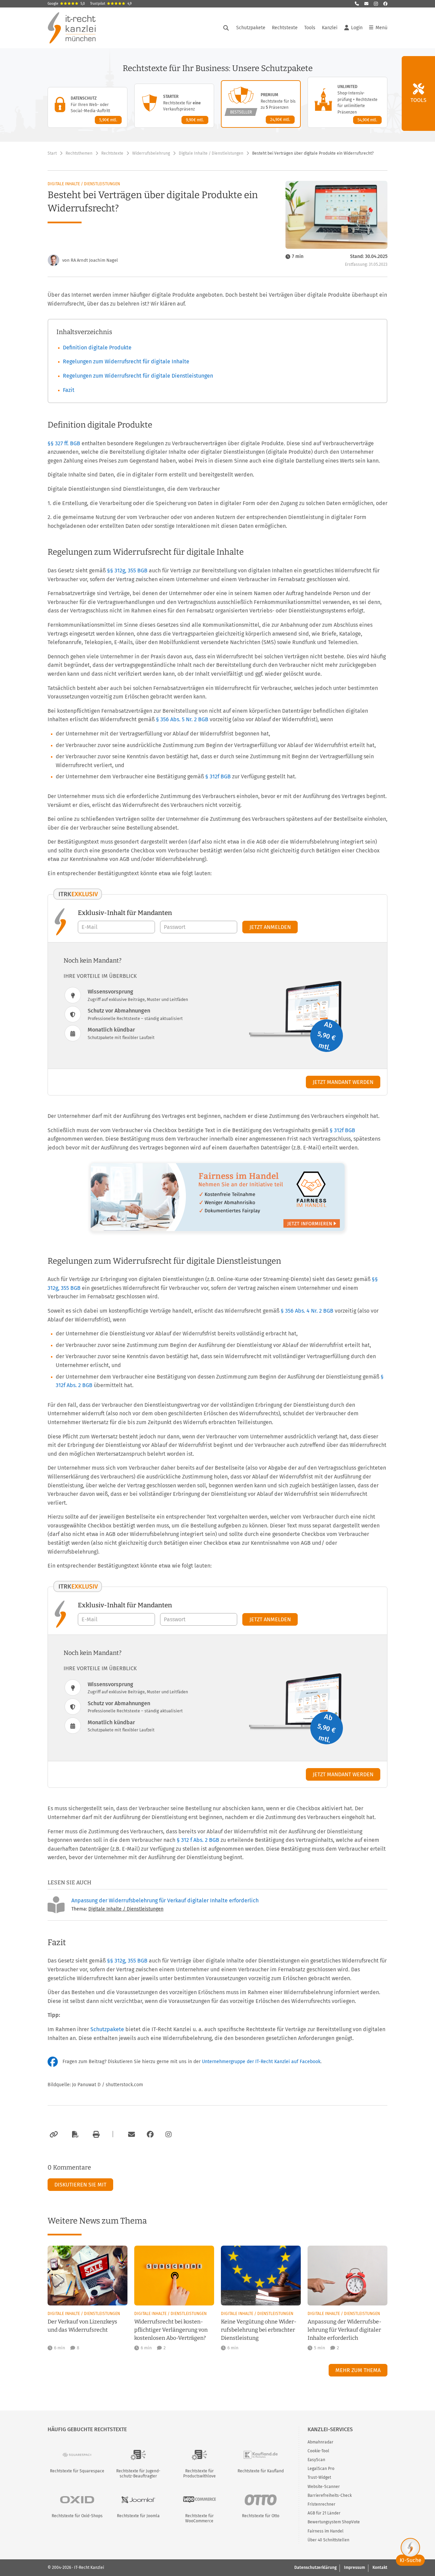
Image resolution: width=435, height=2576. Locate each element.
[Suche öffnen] (226, 28)
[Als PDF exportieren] (74, 2134)
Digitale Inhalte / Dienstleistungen (211, 153)
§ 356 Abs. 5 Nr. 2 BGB (182, 719)
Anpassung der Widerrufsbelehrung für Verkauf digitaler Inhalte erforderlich (165, 1900)
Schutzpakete (251, 28)
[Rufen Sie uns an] (357, 4)
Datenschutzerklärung (315, 2568)
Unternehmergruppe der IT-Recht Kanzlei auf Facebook (261, 2062)
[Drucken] (95, 2134)
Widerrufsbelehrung (151, 153)
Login (357, 28)
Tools (310, 28)
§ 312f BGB (218, 776)
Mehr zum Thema (358, 2370)
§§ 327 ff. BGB (64, 443)
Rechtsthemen (79, 153)
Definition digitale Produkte (97, 348)
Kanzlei (330, 28)
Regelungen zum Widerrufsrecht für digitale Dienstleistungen (138, 376)
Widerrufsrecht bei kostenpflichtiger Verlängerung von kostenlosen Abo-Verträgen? (171, 2330)
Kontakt (380, 2568)
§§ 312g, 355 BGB (127, 570)
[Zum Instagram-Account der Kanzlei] (169, 2134)
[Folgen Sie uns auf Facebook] (385, 4)
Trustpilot (111, 4)
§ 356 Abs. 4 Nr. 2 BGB (307, 1311)
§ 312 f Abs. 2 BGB (198, 1840)
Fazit (69, 390)
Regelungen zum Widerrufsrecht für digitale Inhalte (126, 361)
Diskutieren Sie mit (80, 2185)
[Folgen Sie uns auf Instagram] (376, 4)
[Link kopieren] (53, 2134)
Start (52, 153)
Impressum (354, 2568)
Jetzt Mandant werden (343, 1082)
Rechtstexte (285, 28)
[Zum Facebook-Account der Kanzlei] (150, 2134)
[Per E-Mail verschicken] (130, 2134)
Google (66, 4)
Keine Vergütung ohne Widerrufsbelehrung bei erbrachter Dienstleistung (259, 2330)
